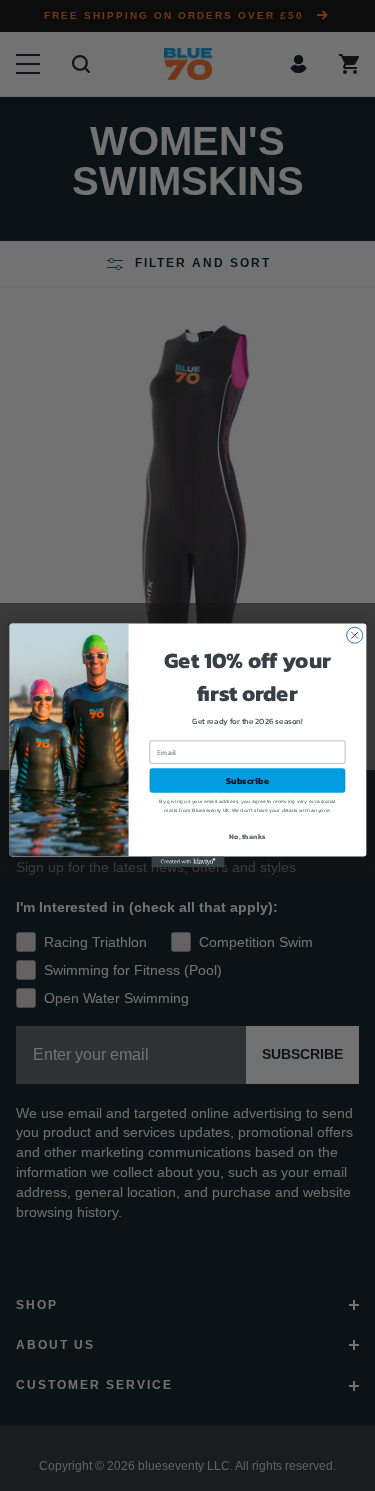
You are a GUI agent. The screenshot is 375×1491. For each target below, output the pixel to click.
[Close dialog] (354, 635)
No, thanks (247, 836)
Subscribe (247, 781)
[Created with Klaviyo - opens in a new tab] (187, 861)
